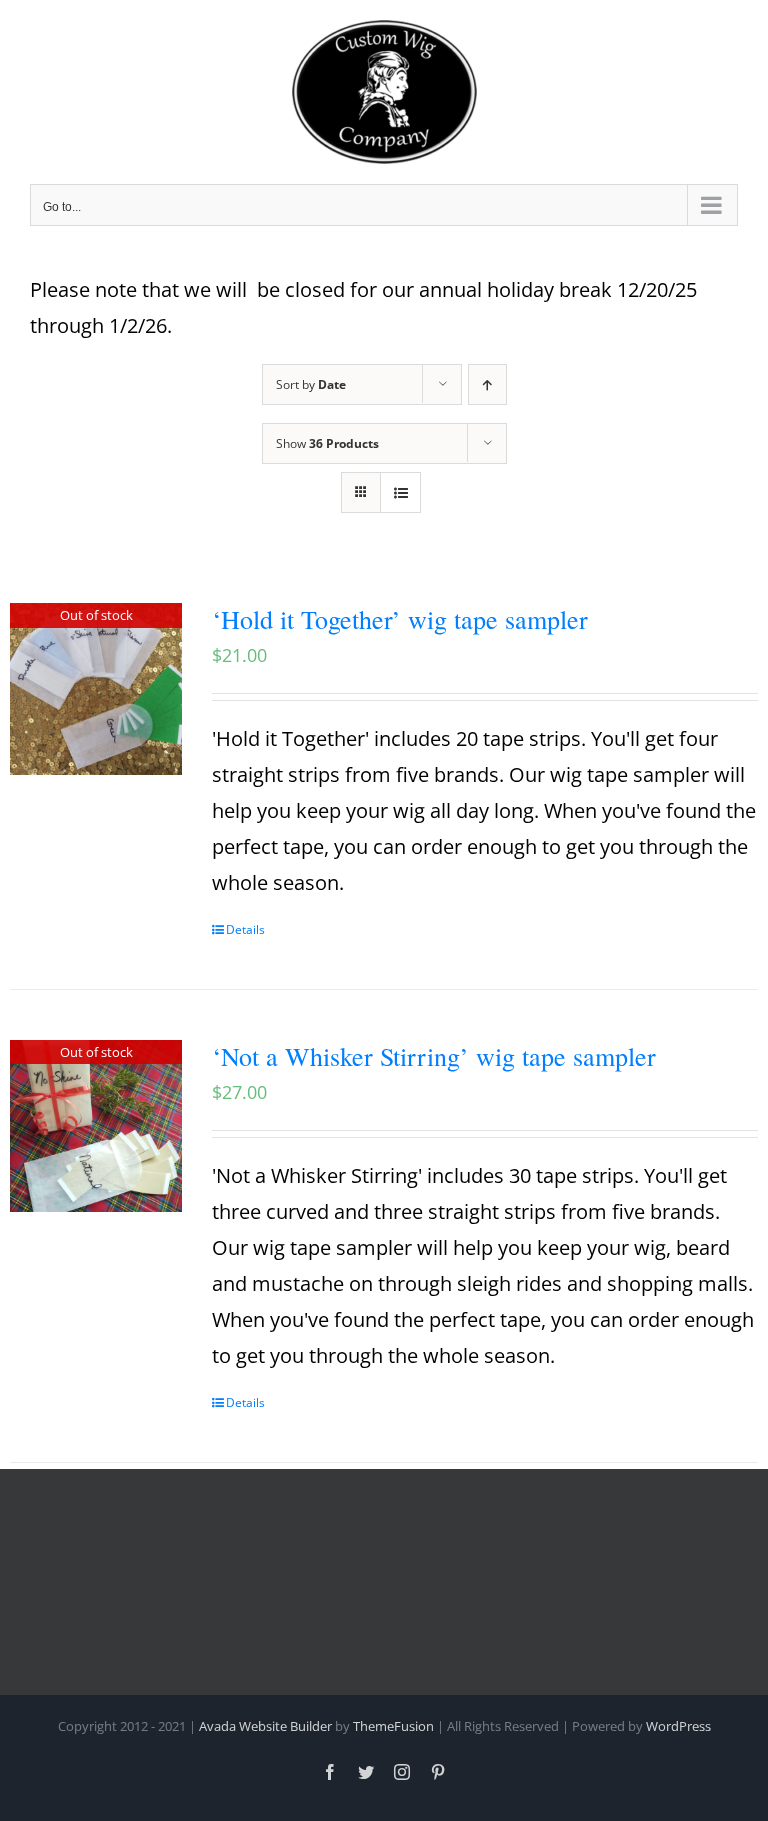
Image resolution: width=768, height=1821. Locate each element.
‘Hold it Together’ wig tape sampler (400, 619)
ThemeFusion (393, 1726)
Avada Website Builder (265, 1726)
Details (245, 929)
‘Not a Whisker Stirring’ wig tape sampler (434, 1056)
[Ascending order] (487, 384)
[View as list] (400, 492)
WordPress (678, 1726)
